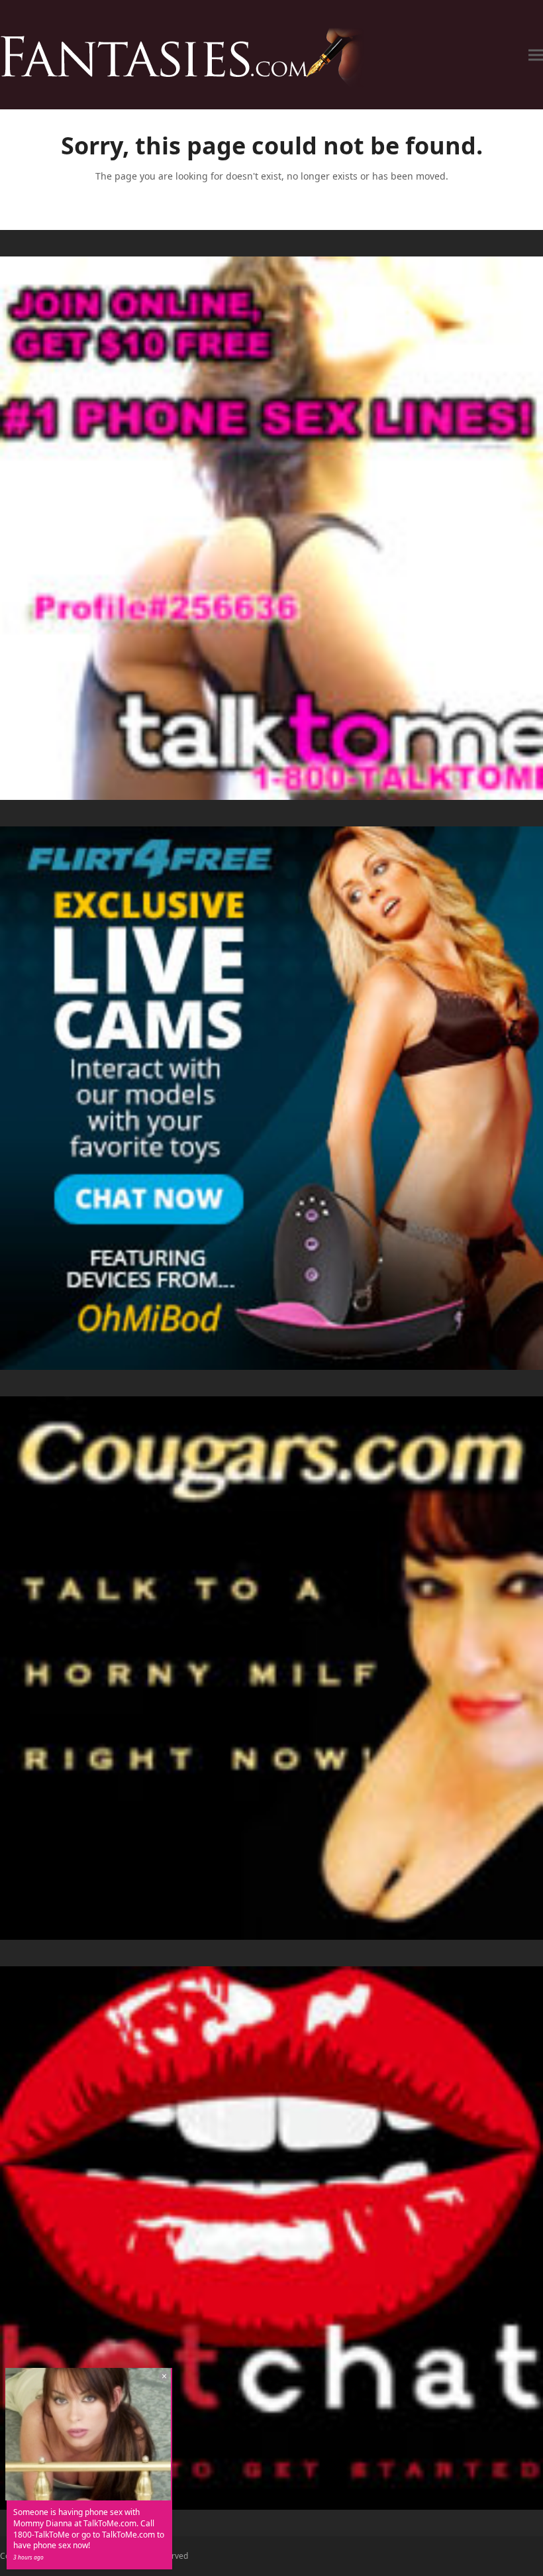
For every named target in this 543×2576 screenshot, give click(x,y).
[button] (536, 55)
